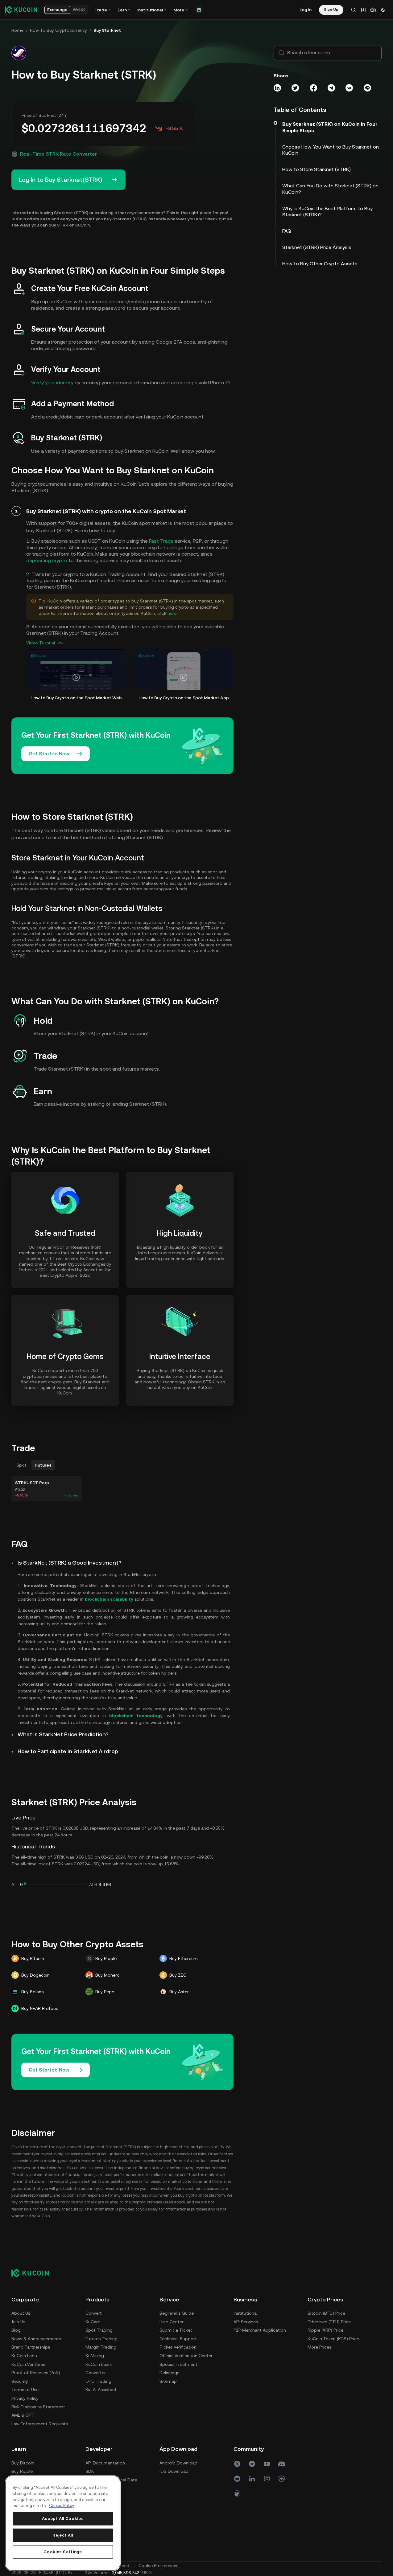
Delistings (169, 2373)
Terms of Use (25, 2390)
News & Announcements (36, 2339)
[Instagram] (267, 2479)
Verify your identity (52, 383)
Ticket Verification (178, 2347)
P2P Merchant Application (260, 2330)
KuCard (93, 2322)
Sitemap (168, 2381)
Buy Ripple (22, 2471)
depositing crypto (47, 560)
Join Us (18, 2322)
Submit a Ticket (176, 2330)
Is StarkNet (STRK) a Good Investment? (70, 1563)
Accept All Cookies (63, 2519)
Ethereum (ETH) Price (329, 2322)
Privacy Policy (25, 2398)
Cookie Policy (62, 2506)
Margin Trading (101, 2347)
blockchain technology (136, 1716)
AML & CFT (23, 2415)
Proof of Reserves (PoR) (36, 2373)
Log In (306, 10)
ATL (15, 1884)
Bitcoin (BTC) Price (326, 2313)
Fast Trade (161, 541)
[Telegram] (252, 2464)
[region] (63, 2523)
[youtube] (267, 2464)
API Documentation (105, 2463)
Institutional (246, 2313)
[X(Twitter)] (237, 2464)
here (172, 613)
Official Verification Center (186, 2356)
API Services (246, 2322)
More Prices (319, 2347)
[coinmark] (282, 2479)
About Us (21, 2313)
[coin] (237, 2493)
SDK (90, 2471)
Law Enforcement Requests (40, 2424)
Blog (16, 2330)
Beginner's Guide (177, 2313)
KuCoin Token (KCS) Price (333, 2339)
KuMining (95, 2356)
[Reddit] (237, 2479)
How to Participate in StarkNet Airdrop (68, 1751)
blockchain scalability (109, 1599)
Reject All (63, 2535)
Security (20, 2381)
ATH (93, 1884)
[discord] (282, 2464)
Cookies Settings (63, 2552)
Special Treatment (178, 2364)
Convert (94, 2313)
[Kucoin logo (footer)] (33, 2273)
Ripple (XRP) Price (325, 2330)
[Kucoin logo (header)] (21, 10)
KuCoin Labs (24, 2356)
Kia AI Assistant (101, 2390)
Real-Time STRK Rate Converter (58, 154)
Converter (96, 2373)
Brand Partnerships (31, 2347)
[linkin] (252, 2479)
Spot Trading (99, 2330)
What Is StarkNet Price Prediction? (63, 1734)
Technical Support (178, 2339)
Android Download (178, 2463)
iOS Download (174, 2471)
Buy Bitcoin (23, 2463)
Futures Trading (101, 2339)
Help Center (172, 2322)
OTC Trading (98, 2381)
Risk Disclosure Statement (38, 2407)
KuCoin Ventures (28, 2364)
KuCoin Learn (99, 2364)
